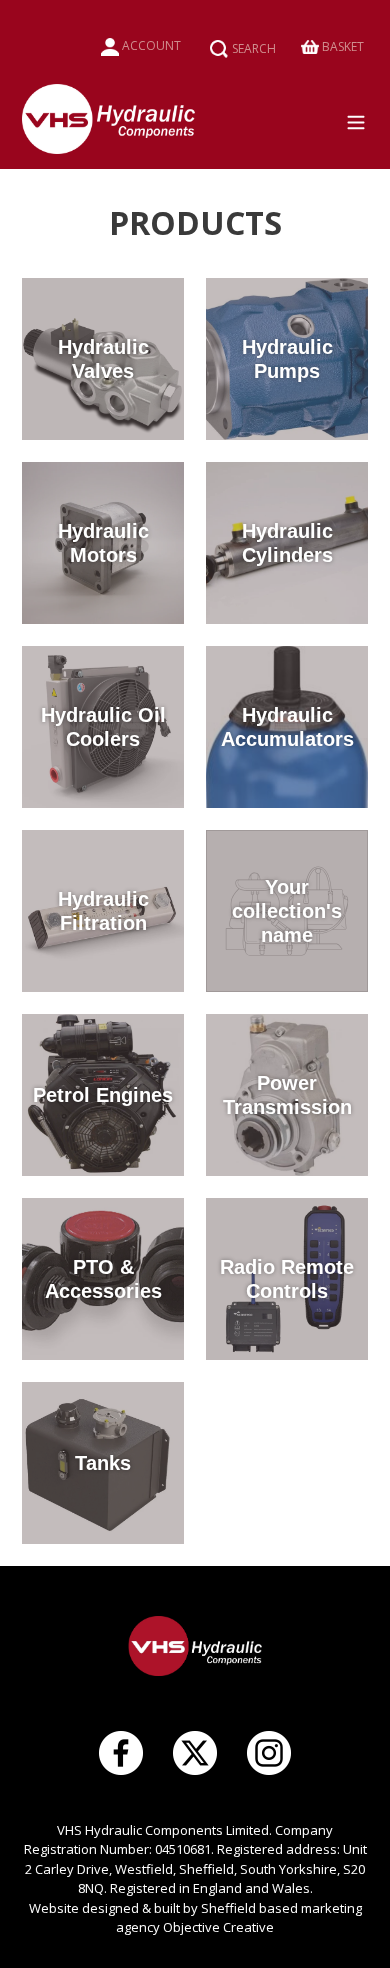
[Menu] (362, 119)
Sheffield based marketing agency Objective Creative (239, 1918)
